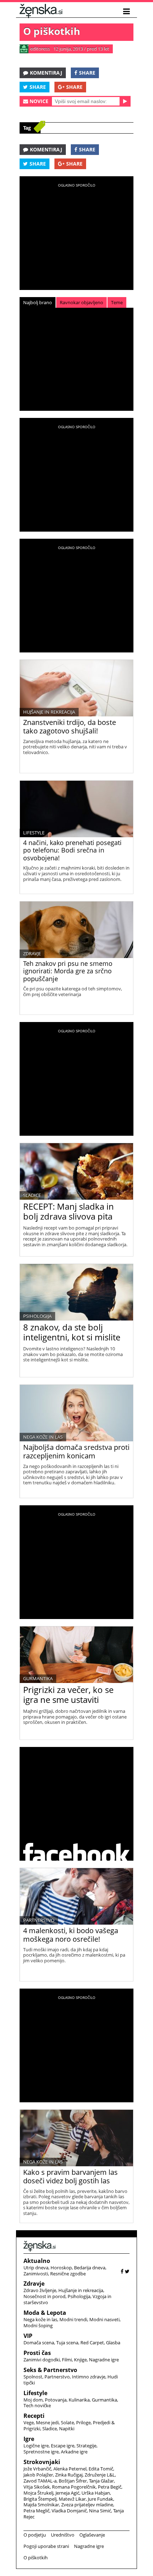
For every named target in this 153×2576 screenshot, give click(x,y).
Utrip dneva (36, 2268)
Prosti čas (37, 2353)
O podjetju (35, 2535)
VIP (28, 2336)
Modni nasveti (104, 2319)
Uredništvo (63, 2535)
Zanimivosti (36, 2274)
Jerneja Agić (67, 2493)
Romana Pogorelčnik (74, 2487)
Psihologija (37, 1316)
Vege (29, 2422)
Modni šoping (38, 2325)
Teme (117, 302)
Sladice (32, 1195)
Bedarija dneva (90, 2268)
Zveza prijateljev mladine (87, 2505)
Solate (67, 2422)
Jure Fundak (101, 2499)
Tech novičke (37, 2405)
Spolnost (33, 2377)
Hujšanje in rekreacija (49, 712)
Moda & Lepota (45, 2313)
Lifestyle (34, 833)
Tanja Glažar (101, 2481)
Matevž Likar (72, 2499)
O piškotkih (36, 2558)
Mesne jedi (47, 2422)
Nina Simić (100, 2511)
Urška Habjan (96, 2493)
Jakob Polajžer (38, 2475)
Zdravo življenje (40, 2290)
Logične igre (36, 2446)
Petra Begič (110, 2487)
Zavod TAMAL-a (40, 2481)
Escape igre (63, 2446)
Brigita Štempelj (40, 2499)
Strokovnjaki (42, 2462)
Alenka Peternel (70, 2469)
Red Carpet (92, 2343)
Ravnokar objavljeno (81, 302)
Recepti (34, 2416)
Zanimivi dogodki (42, 2360)
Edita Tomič (101, 2469)
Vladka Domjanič (69, 2511)
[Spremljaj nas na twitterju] (127, 2271)
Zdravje (32, 953)
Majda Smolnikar (41, 2505)
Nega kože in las (43, 1437)
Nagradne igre (104, 2360)
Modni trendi (73, 2319)
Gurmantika (38, 1678)
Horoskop (61, 2268)
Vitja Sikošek (37, 2487)
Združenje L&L (100, 2475)
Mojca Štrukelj (38, 2493)
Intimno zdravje (89, 2377)
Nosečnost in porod (44, 2296)
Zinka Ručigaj (69, 2475)
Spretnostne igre (41, 2452)
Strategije (86, 2446)
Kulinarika (79, 2400)
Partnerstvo (39, 1920)
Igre (29, 2439)
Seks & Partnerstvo (50, 2370)
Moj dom (33, 2400)
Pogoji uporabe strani (46, 2546)
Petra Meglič (36, 2511)
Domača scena (39, 2343)
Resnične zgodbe (68, 2274)
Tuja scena (67, 2343)
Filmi (67, 2360)
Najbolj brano (38, 302)
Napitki (67, 2429)
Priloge (83, 2422)
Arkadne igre (74, 2452)
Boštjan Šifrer (73, 2481)
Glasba (113, 2343)
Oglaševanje (92, 2535)
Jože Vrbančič (37, 2469)
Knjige (80, 2360)
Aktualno (37, 2261)
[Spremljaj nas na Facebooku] (122, 2271)
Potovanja (56, 2400)
